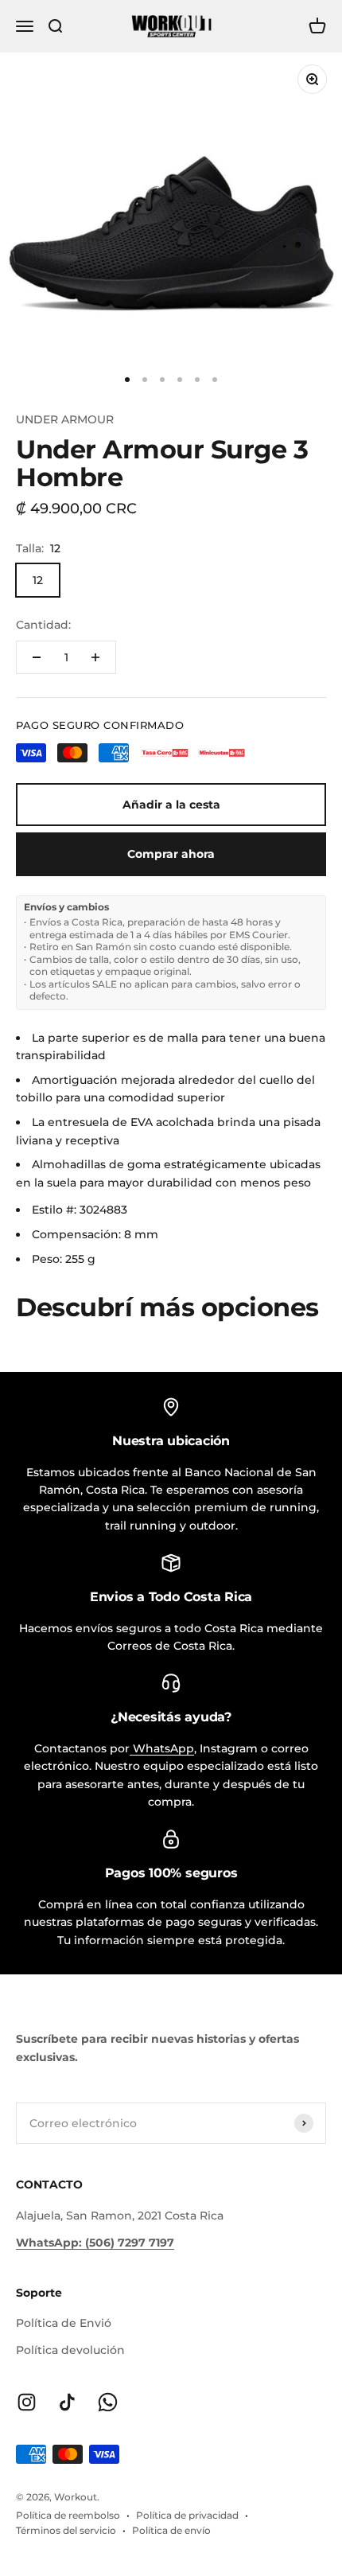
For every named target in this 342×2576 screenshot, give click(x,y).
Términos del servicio (66, 2530)
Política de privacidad (187, 2515)
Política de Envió (64, 2323)
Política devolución (70, 2350)
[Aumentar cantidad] (95, 657)
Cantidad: (43, 625)
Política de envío (171, 2530)
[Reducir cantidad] (37, 657)
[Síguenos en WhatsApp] (108, 2402)
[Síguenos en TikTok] (67, 2402)
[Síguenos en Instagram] (27, 2402)
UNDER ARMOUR (65, 419)
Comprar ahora (171, 854)
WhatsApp (162, 1748)
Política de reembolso (68, 2515)
